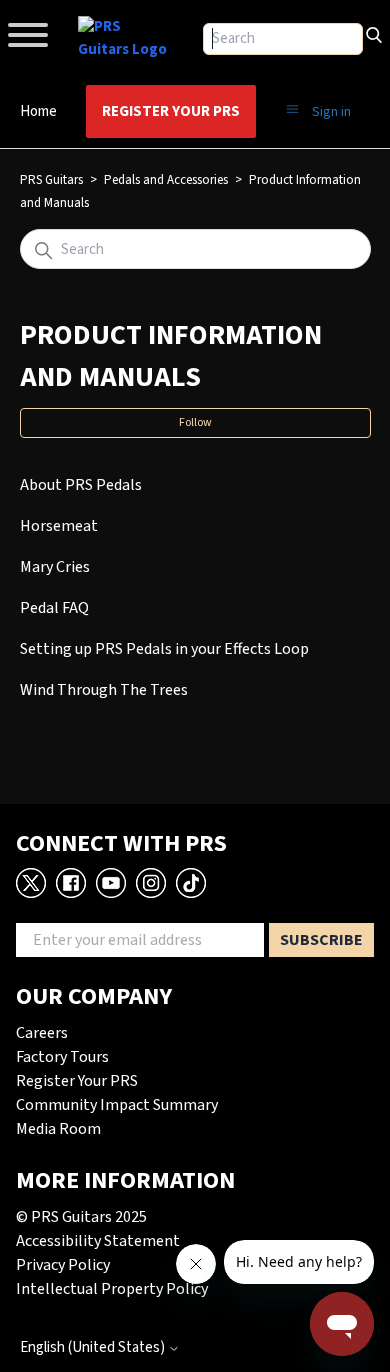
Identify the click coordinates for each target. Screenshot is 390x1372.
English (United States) (94, 1347)
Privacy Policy (63, 1265)
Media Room (58, 1129)
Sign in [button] (331, 112)
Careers (42, 1033)
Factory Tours (62, 1057)
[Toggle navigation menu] (292, 109)
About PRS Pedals (81, 485)
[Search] (374, 33)
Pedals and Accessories (166, 180)
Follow (195, 422)
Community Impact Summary (117, 1105)
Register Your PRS (171, 111)
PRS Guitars (51, 180)
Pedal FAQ (54, 608)
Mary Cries (55, 567)
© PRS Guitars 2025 (81, 1217)
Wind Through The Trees (104, 690)
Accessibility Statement (98, 1241)
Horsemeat (59, 526)
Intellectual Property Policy (112, 1289)
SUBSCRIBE (321, 940)
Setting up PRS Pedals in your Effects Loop (164, 649)
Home (38, 111)
